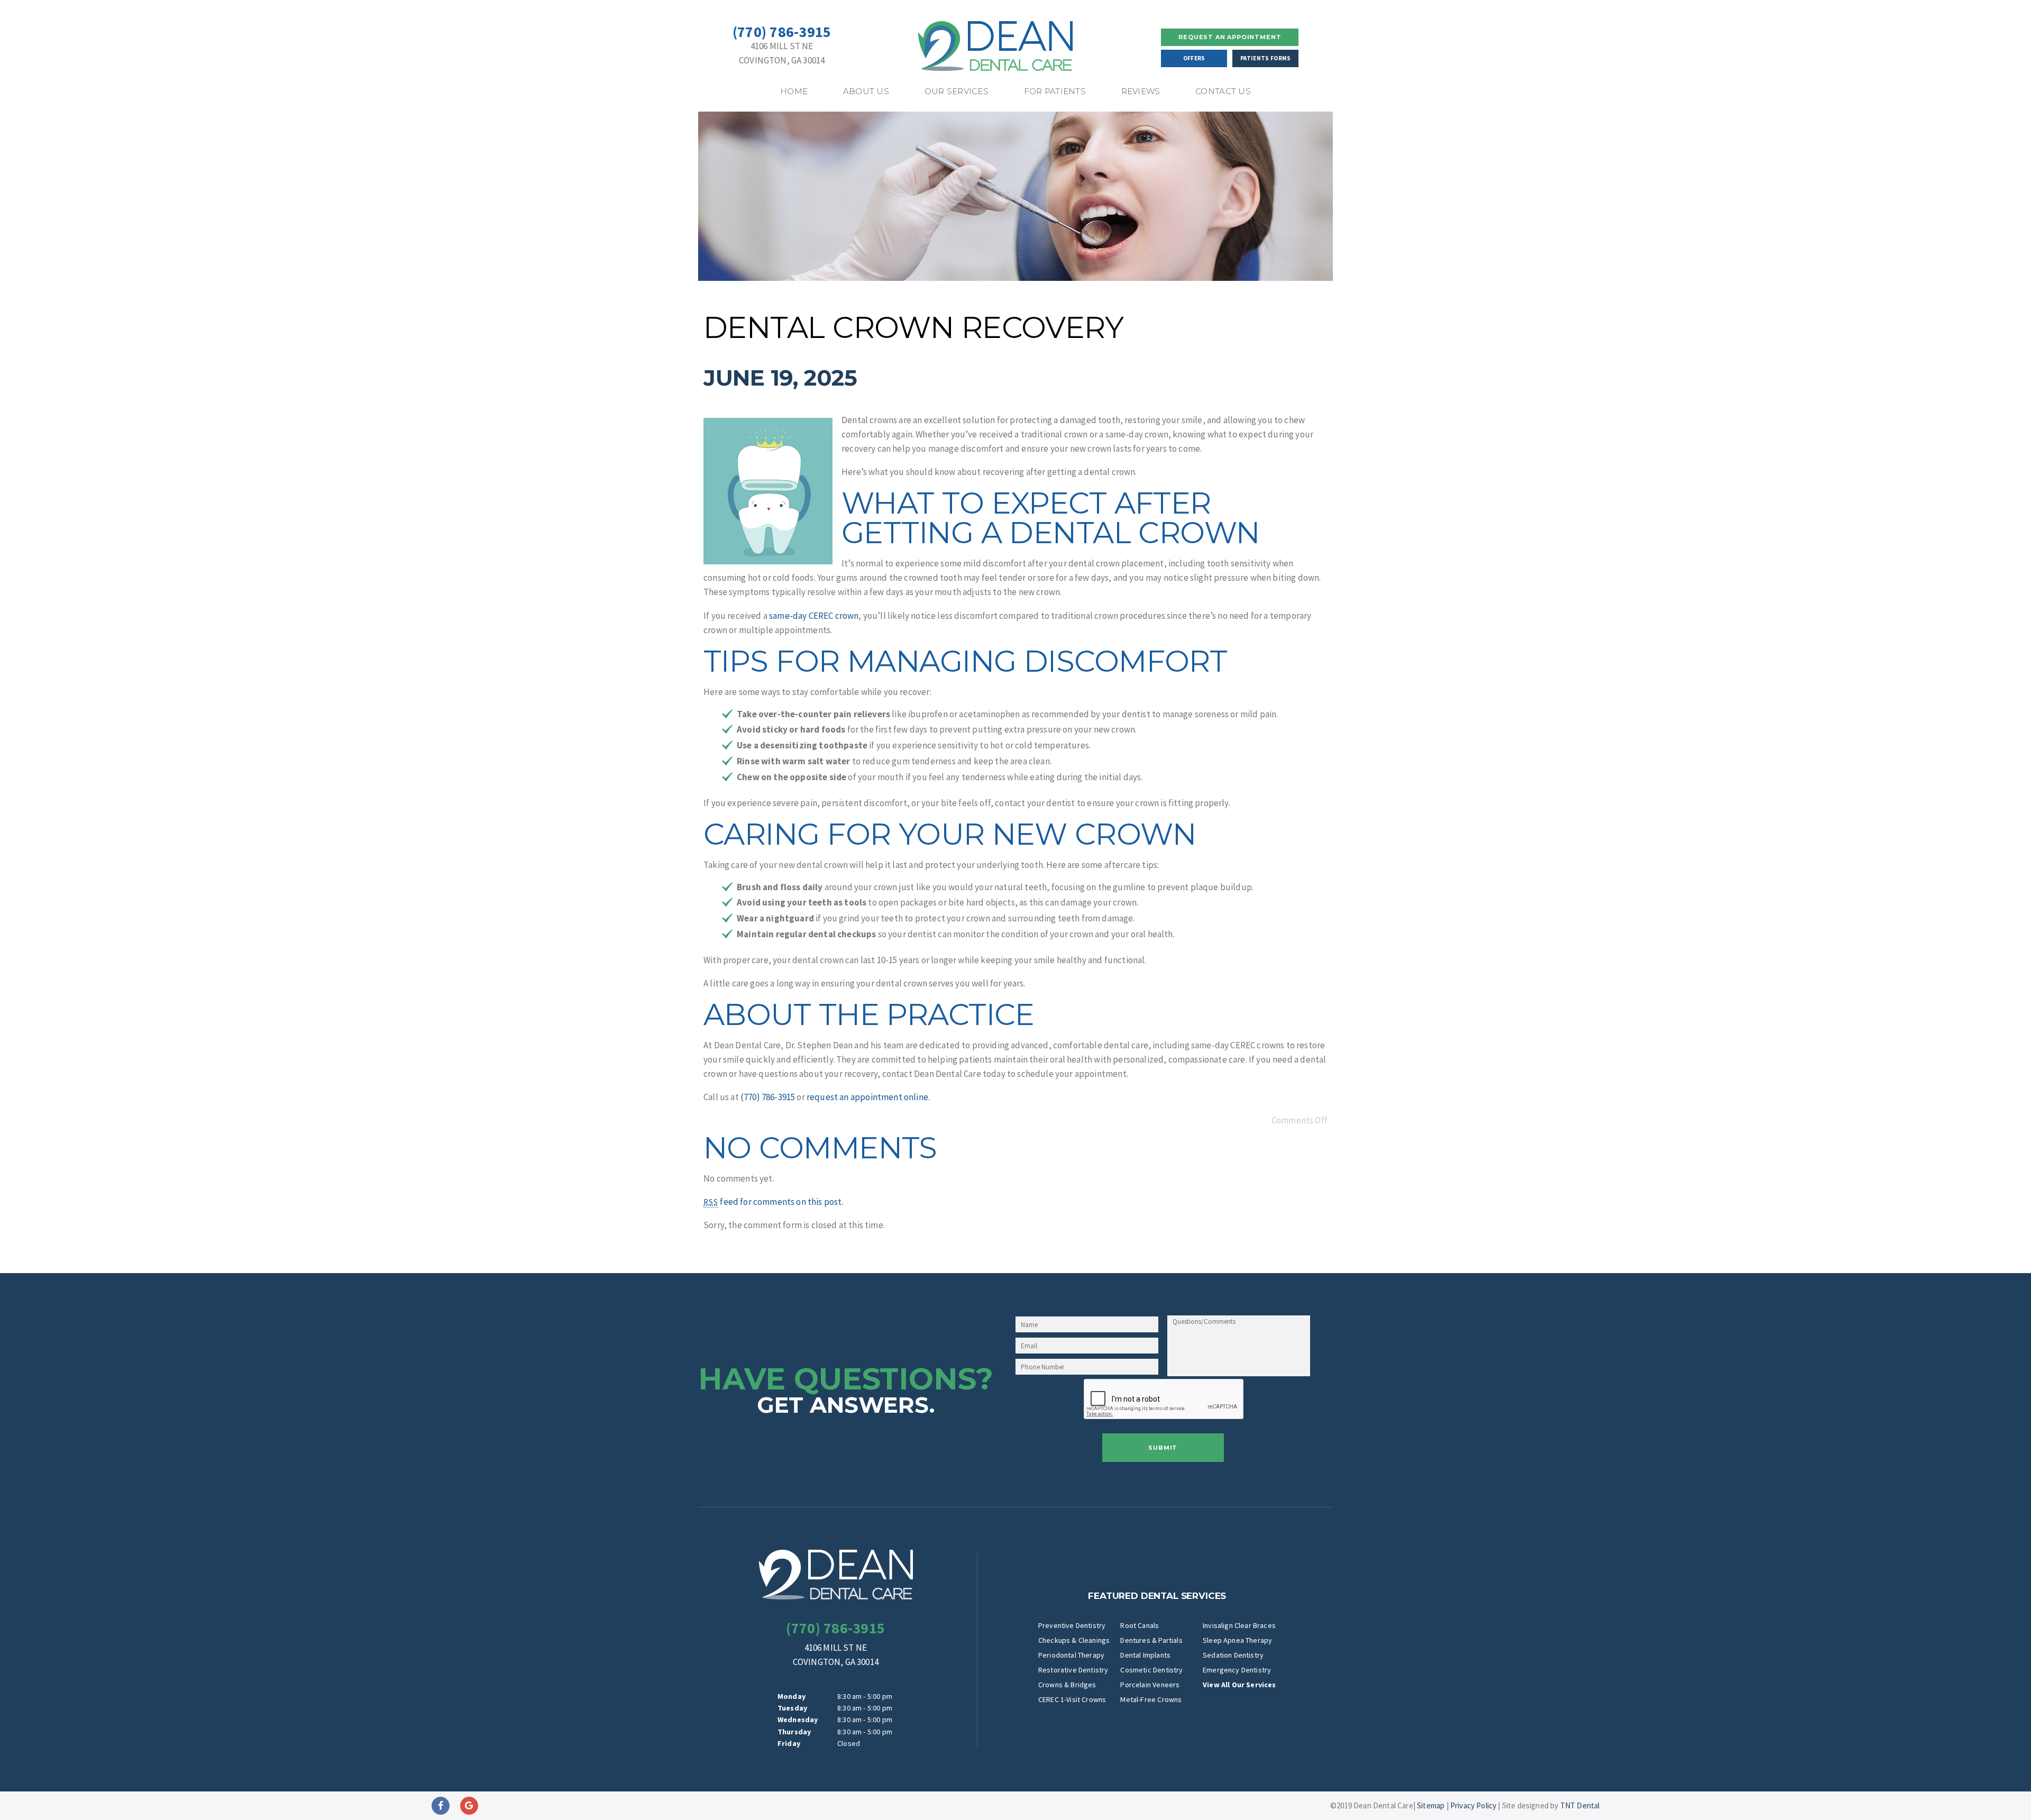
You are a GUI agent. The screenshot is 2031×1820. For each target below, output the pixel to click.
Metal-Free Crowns (1151, 1699)
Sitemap (1431, 1805)
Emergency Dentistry (1237, 1670)
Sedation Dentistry (1233, 1655)
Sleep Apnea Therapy (1237, 1640)
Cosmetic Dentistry (1151, 1670)
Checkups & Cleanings (1074, 1640)
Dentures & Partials (1151, 1640)
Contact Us (1223, 91)
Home (794, 91)
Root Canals (1140, 1625)
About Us (866, 91)
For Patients (1055, 91)
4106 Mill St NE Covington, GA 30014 (782, 53)
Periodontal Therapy (1071, 1655)
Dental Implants (1145, 1655)
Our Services (957, 91)
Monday (792, 1696)
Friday (789, 1743)
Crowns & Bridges (1067, 1685)
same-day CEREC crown (814, 616)
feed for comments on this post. (774, 1202)
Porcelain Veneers (1150, 1685)
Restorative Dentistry (1073, 1670)
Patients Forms (1265, 58)
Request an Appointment (1230, 37)
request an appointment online (867, 1097)
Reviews (1141, 91)
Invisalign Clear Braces (1239, 1625)
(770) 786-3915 (782, 32)
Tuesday (792, 1708)
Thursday (794, 1732)
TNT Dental (1580, 1805)
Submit (1163, 1448)
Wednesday (798, 1720)
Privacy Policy (1473, 1805)
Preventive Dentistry (1072, 1625)
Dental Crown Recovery (913, 327)
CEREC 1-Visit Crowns (1072, 1699)
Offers (1194, 58)
